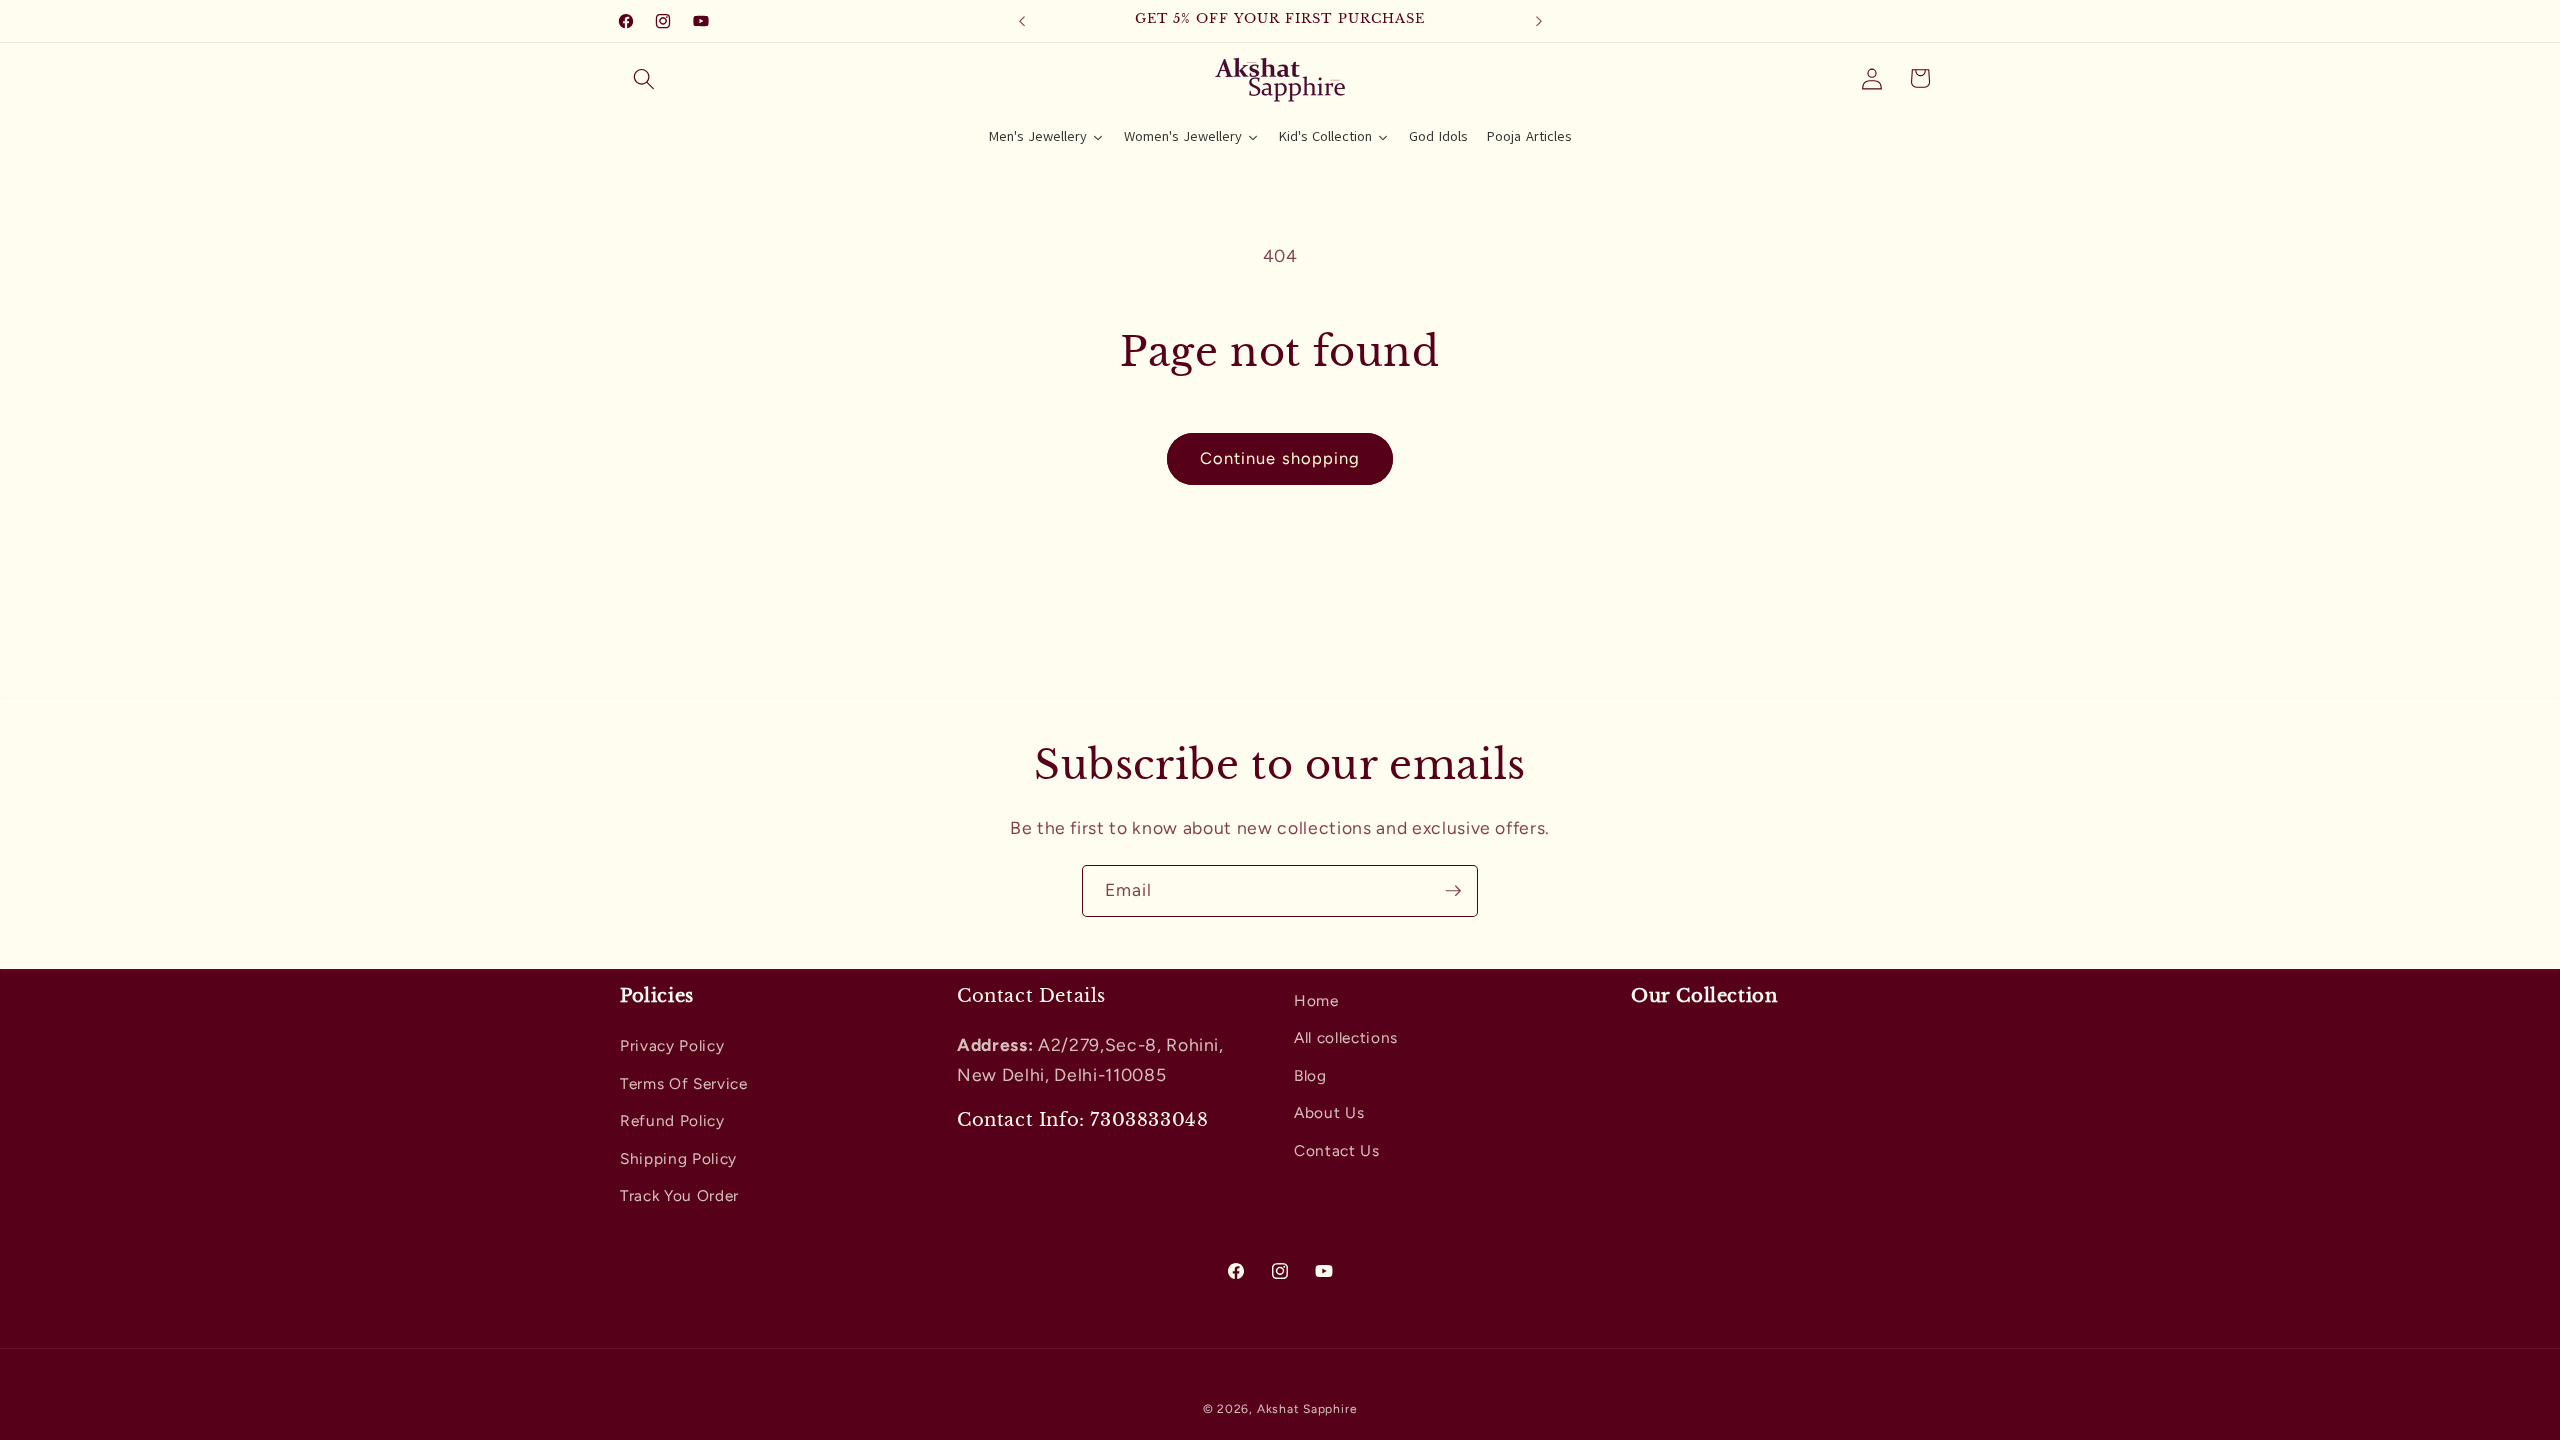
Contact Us (1337, 1150)
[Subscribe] (1453, 891)
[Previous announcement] (1022, 21)
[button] (644, 78)
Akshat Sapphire (1307, 1409)
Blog (1310, 1075)
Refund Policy (672, 1120)
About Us (1329, 1112)
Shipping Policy (678, 1158)
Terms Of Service (684, 1083)
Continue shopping (1280, 458)
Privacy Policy (672, 1045)
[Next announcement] (1539, 21)
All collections (1346, 1037)
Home (1316, 1000)
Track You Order (679, 1195)
